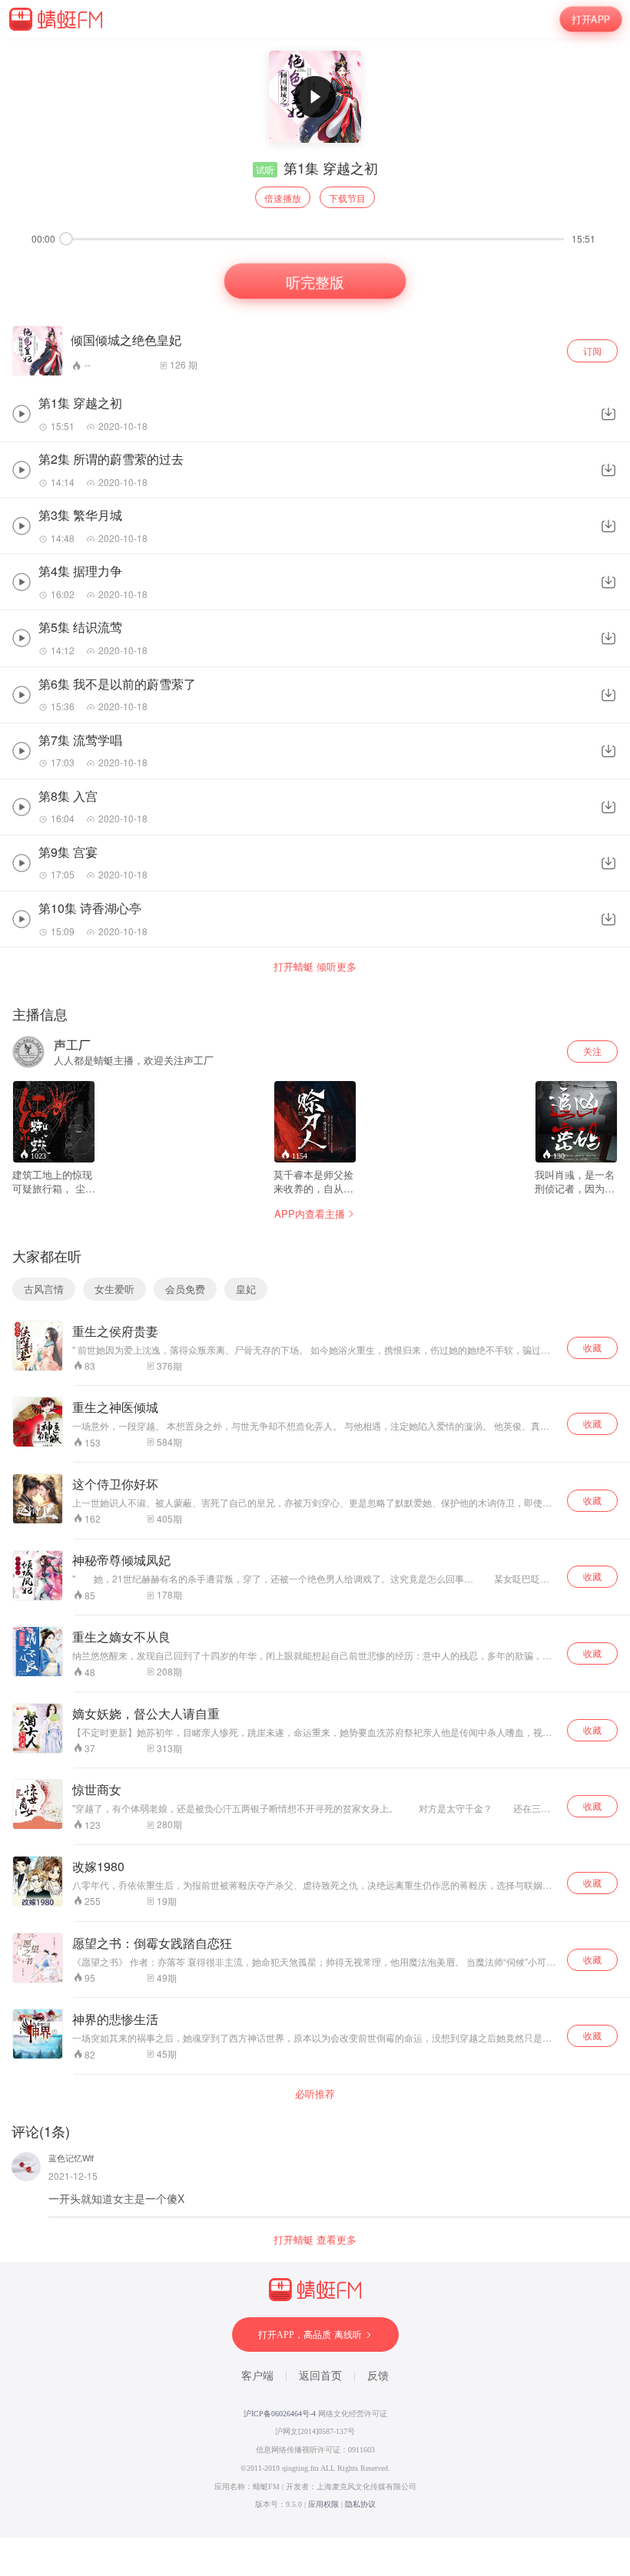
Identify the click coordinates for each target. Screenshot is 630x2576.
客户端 (257, 2376)
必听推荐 (315, 2094)
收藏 (592, 1347)
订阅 (592, 351)
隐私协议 (360, 2504)
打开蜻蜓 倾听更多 (315, 967)
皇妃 (246, 1289)
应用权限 (323, 2504)
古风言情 (44, 1289)
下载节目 (347, 198)
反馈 (378, 2376)
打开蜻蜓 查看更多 (315, 2240)
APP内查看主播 (310, 1214)
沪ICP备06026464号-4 (280, 2414)
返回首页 (320, 2376)
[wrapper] (315, 1288)
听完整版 (315, 280)
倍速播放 (283, 198)
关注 (592, 1051)
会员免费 (185, 1289)
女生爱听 (114, 1289)
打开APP (591, 19)
